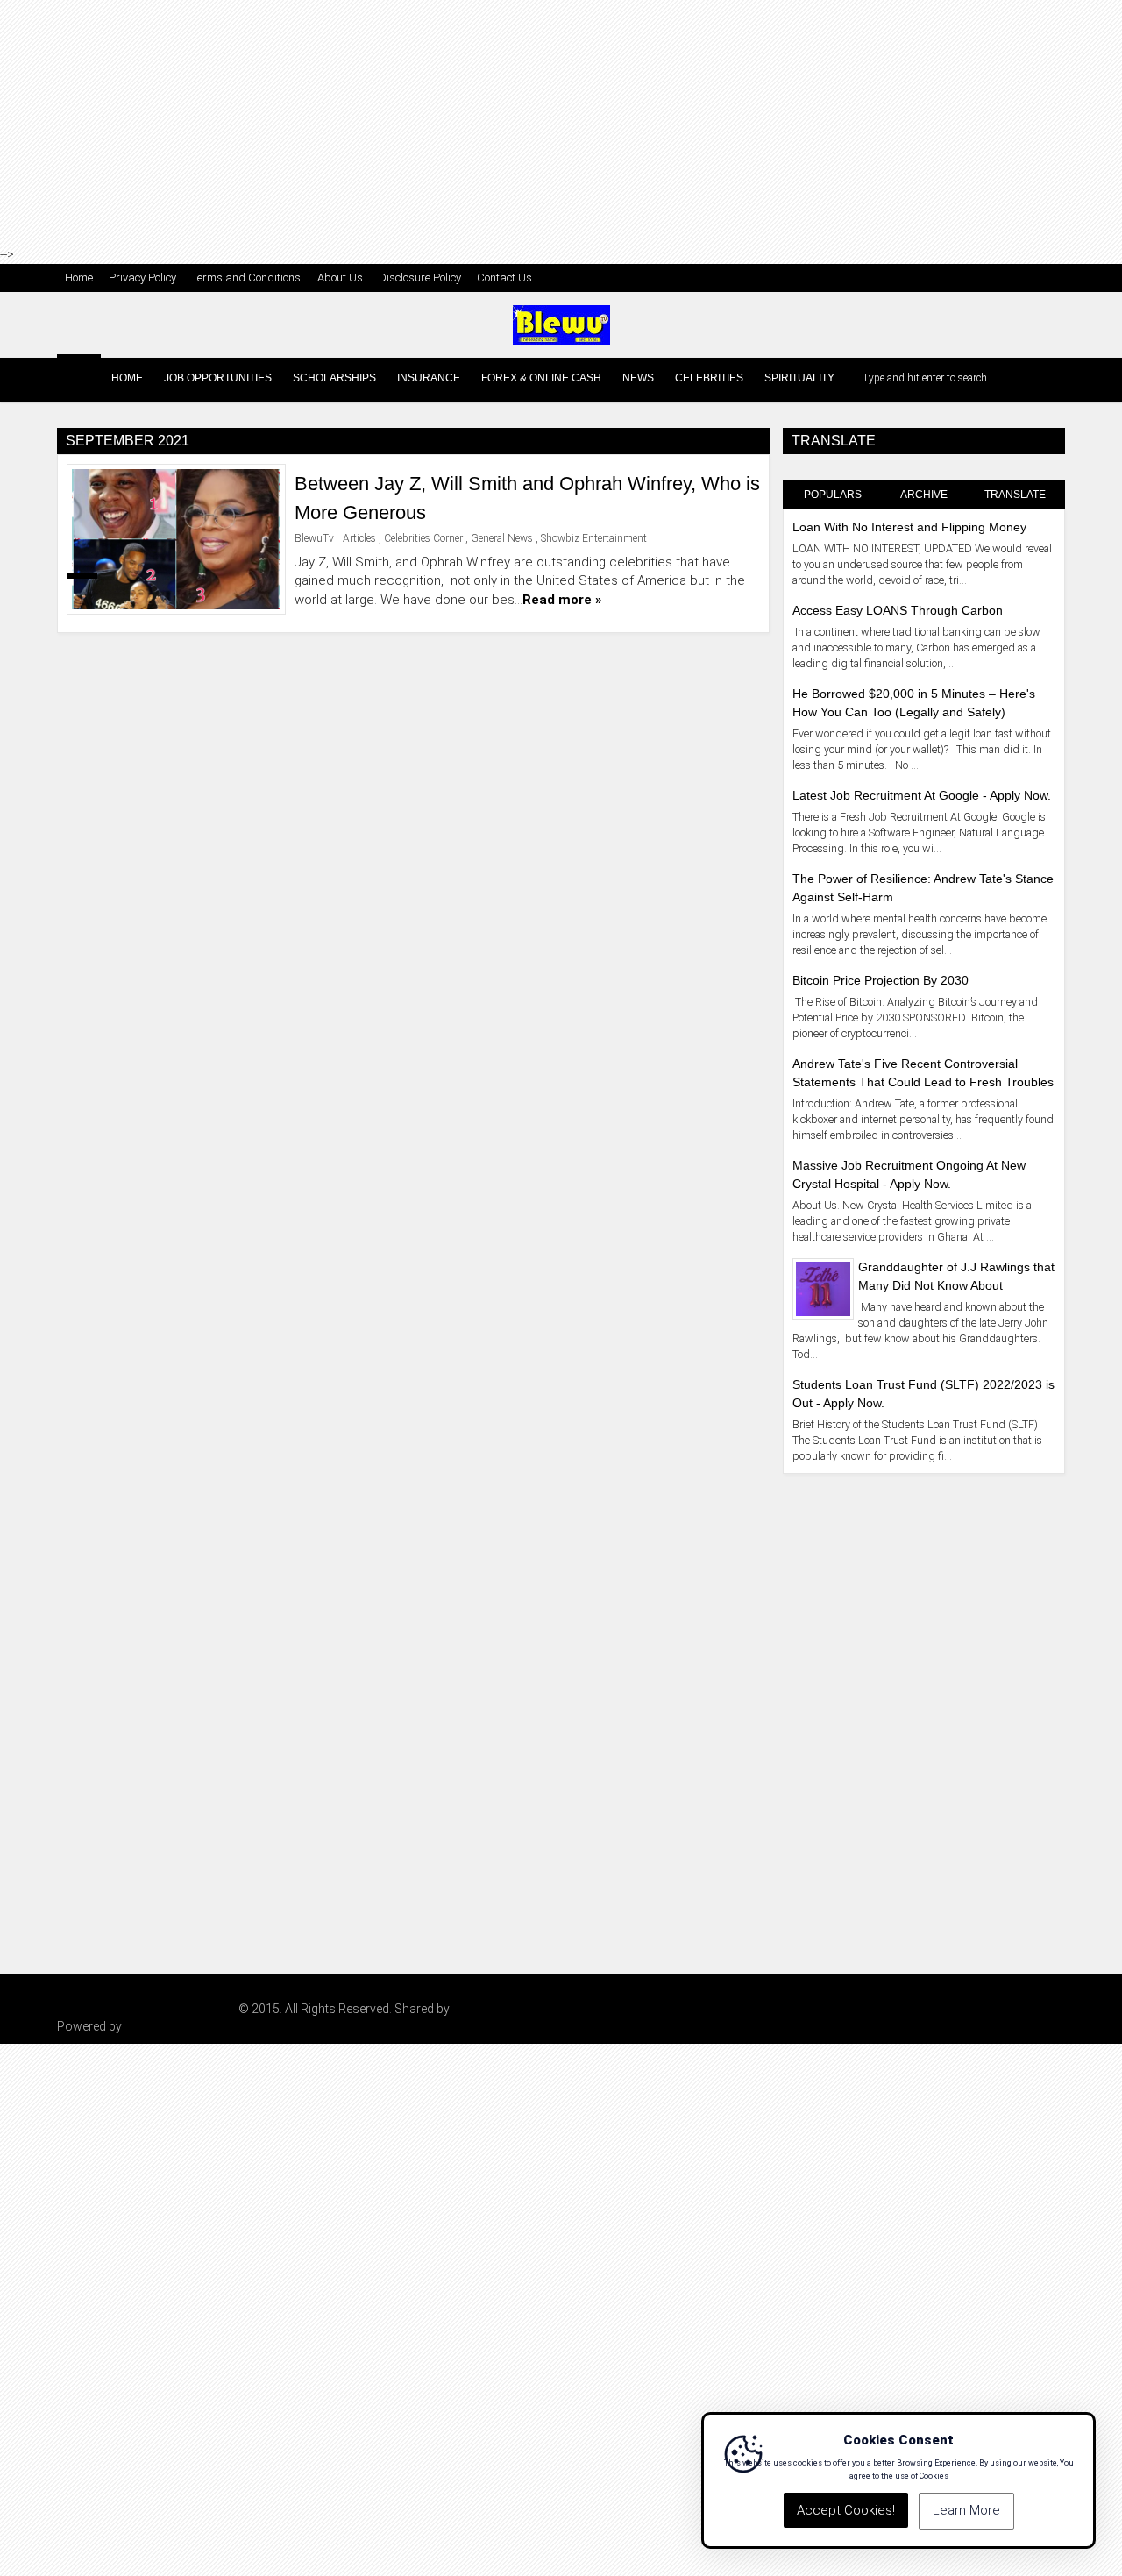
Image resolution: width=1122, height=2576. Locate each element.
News (638, 378)
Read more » (562, 600)
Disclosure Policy (420, 278)
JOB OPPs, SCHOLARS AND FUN (146, 2009)
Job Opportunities (218, 378)
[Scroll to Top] (1096, 2550)
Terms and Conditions (246, 278)
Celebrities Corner (423, 538)
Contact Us (504, 278)
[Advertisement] (561, 123)
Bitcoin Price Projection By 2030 (881, 980)
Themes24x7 (489, 2009)
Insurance (429, 378)
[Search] (1049, 378)
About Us (340, 278)
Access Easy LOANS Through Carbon (898, 610)
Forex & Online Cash (541, 378)
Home (79, 278)
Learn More (966, 2511)
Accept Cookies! (846, 2511)
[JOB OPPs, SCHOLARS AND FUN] (79, 376)
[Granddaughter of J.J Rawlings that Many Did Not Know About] (823, 1288)
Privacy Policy (142, 278)
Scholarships (334, 378)
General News (502, 538)
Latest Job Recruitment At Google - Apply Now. (922, 795)
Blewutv (146, 2026)
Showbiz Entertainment (594, 538)
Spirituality (799, 378)
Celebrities (709, 378)
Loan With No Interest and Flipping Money (909, 527)
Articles (359, 538)
